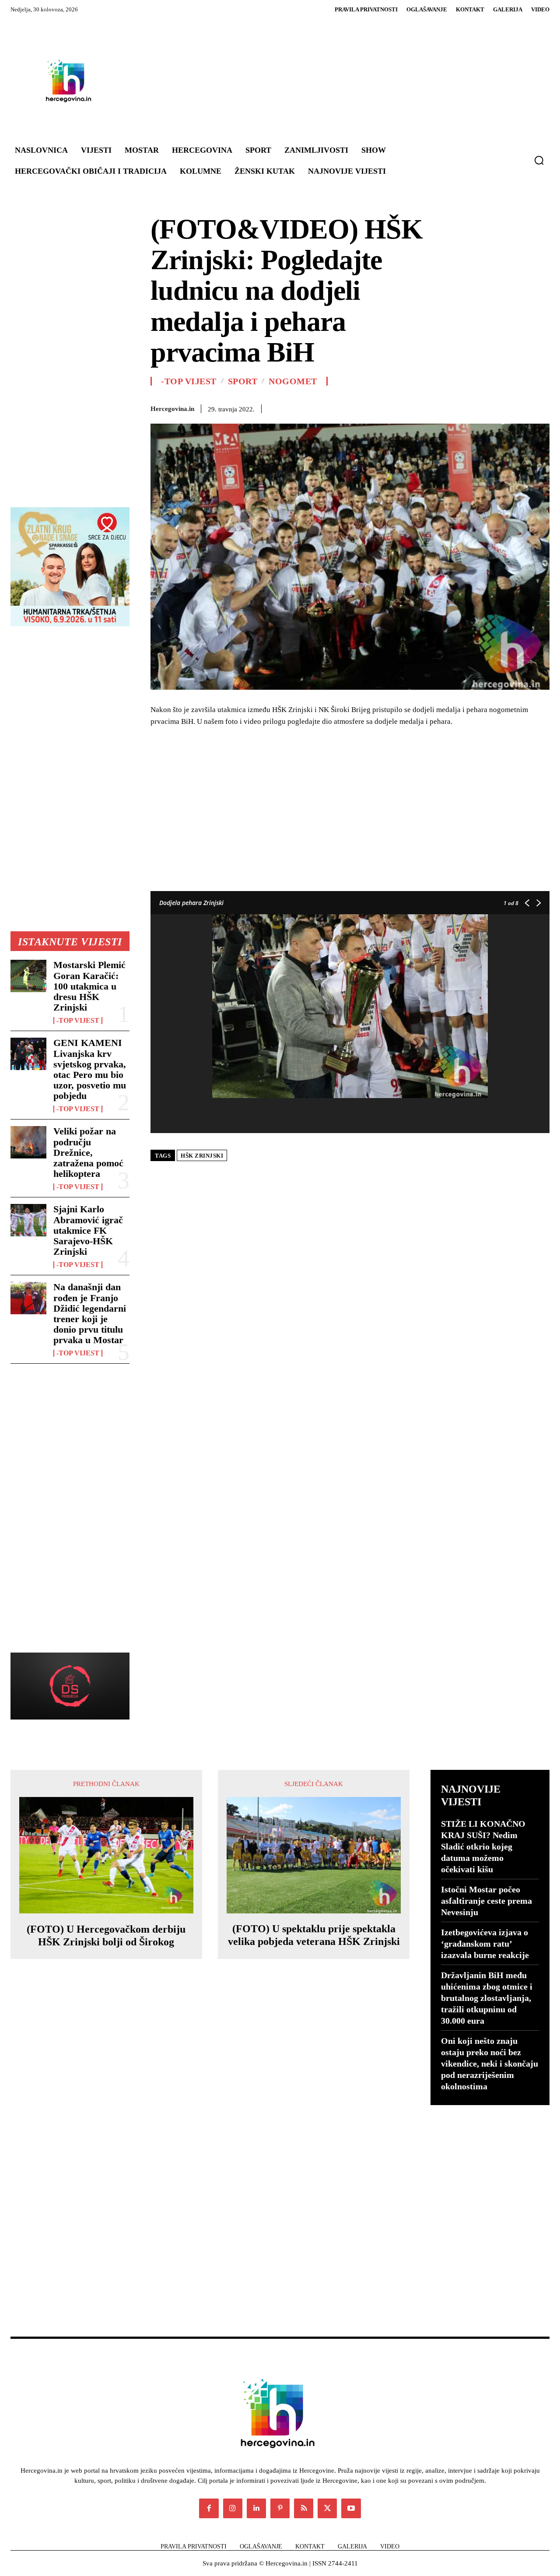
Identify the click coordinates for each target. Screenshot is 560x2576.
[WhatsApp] (420, 407)
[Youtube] (351, 2508)
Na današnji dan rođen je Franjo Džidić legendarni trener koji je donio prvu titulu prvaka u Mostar (90, 1313)
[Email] (460, 407)
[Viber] (521, 407)
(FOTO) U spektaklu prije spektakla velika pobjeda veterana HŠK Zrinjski (314, 1935)
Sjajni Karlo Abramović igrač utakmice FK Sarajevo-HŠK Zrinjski (88, 1230)
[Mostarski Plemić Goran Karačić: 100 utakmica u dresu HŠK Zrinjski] (28, 976)
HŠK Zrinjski (202, 1156)
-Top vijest (78, 1021)
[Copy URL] (541, 407)
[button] (539, 160)
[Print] (480, 407)
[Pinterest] (400, 407)
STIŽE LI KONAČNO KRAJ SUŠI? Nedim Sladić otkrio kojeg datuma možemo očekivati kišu (483, 1846)
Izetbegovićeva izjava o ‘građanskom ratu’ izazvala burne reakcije (485, 1944)
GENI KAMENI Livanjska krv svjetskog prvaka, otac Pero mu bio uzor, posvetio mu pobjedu (90, 1069)
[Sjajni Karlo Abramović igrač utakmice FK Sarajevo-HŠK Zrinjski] (28, 1220)
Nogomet (293, 381)
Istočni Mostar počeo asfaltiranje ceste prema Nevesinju (486, 1901)
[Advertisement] (327, 81)
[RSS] (304, 2508)
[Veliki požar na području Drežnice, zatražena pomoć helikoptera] (28, 1142)
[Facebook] (360, 407)
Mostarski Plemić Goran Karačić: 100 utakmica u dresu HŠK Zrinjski (89, 986)
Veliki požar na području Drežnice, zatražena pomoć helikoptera (88, 1152)
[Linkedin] (440, 407)
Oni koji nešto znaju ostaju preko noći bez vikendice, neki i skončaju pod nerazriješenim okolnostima (490, 2064)
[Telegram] (500, 407)
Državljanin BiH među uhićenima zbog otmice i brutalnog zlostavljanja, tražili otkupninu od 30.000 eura (487, 1998)
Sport (243, 381)
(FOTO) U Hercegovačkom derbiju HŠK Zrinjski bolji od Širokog (106, 1936)
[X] (380, 407)
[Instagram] (233, 2508)
